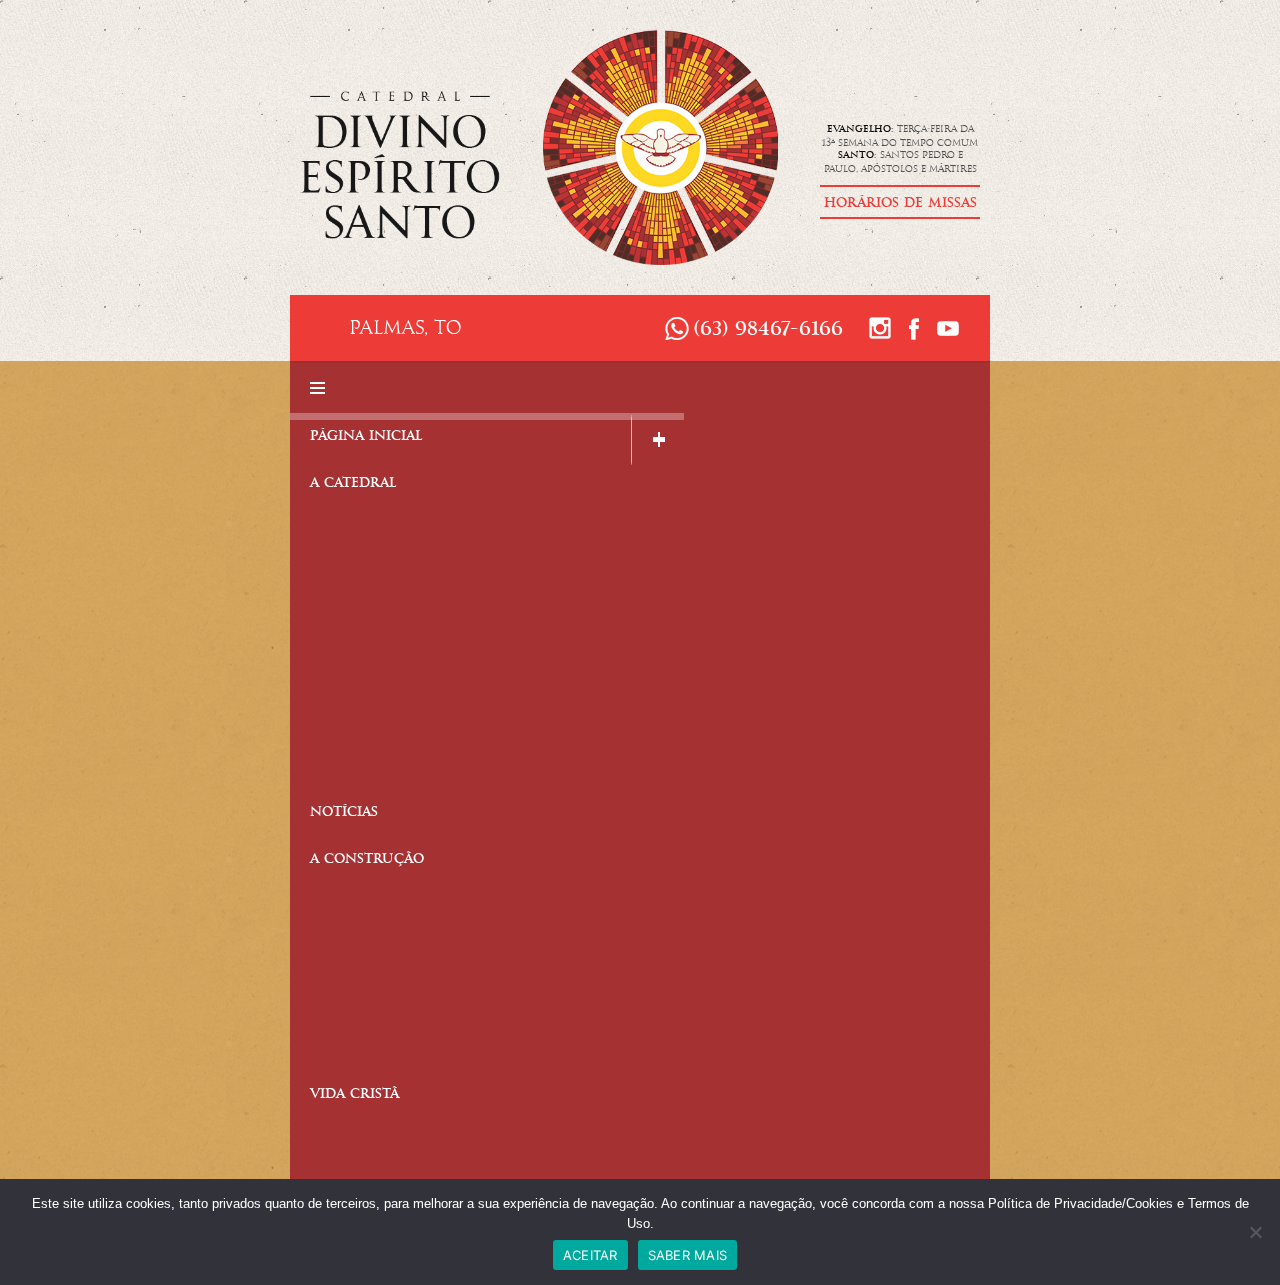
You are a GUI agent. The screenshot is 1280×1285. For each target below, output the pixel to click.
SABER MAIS (688, 1255)
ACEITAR (590, 1255)
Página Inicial (366, 437)
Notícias (344, 813)
